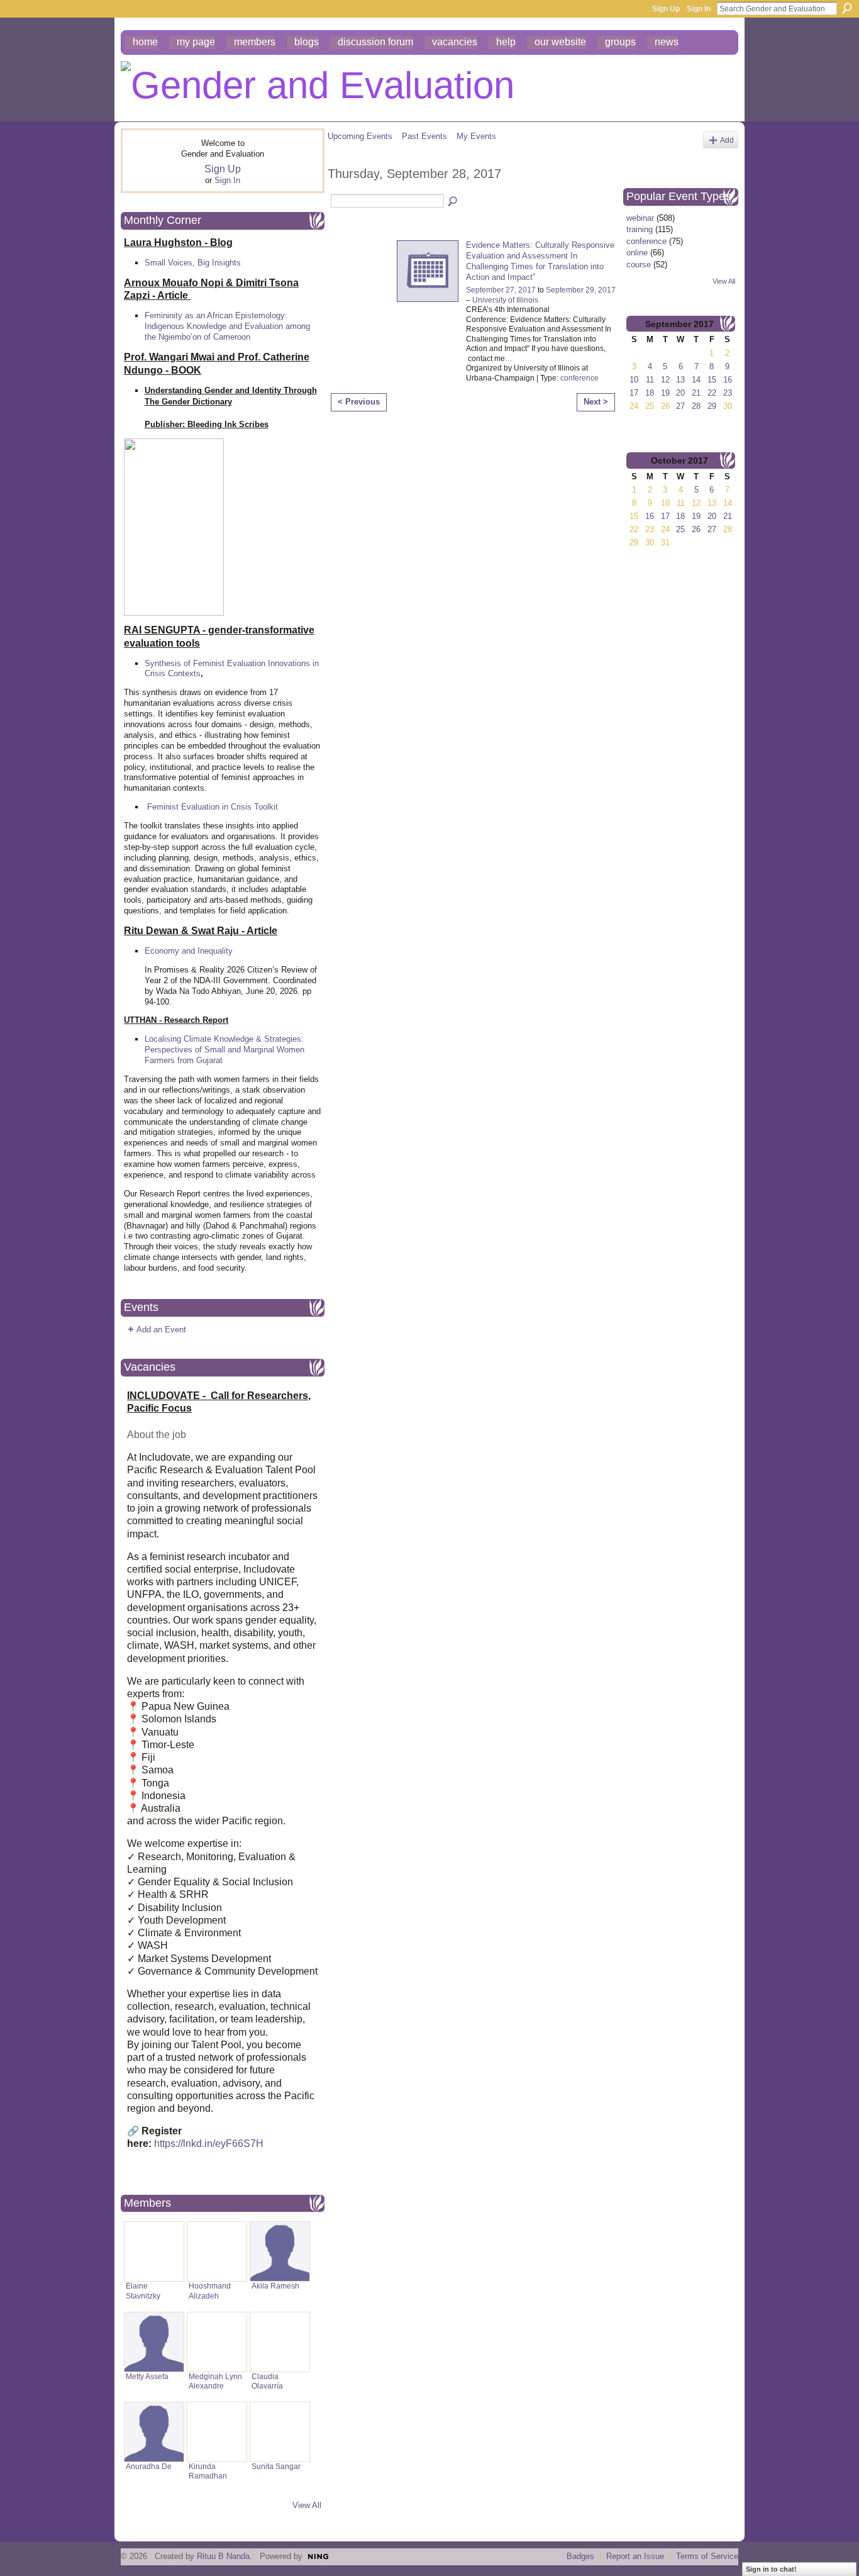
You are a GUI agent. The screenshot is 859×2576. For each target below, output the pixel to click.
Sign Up (666, 9)
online (637, 253)
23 (728, 393)
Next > (596, 402)
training (640, 229)
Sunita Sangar (276, 2467)
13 (680, 380)
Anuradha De (149, 2467)
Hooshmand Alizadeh (210, 2291)
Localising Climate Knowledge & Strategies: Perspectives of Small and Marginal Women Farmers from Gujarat (224, 1050)
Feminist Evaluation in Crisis (199, 807)
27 (680, 406)
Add (727, 140)
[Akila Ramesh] (280, 2251)
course (639, 265)
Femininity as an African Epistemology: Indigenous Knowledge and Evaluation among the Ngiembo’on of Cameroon (227, 326)
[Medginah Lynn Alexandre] (217, 2342)
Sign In (699, 9)
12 (665, 380)
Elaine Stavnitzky (143, 2291)
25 (680, 529)
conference (579, 378)
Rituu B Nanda (223, 2556)
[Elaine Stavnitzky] (154, 2251)
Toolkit (266, 807)
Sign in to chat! (771, 2569)
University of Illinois (505, 300)
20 (680, 393)
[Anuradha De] (154, 2432)
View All (307, 2505)
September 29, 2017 (581, 290)
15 (712, 380)
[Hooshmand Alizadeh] (217, 2251)
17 (634, 393)
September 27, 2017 (501, 290)
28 (696, 406)
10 (634, 380)
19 (665, 393)
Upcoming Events (360, 136)
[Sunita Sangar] (280, 2432)
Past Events (424, 136)
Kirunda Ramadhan (208, 2471)
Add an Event (161, 1330)
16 (728, 380)
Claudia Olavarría (267, 2381)
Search (847, 8)
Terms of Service (707, 2556)
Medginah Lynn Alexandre (215, 2381)
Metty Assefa (147, 2377)
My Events (476, 136)
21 (696, 393)
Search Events (453, 202)
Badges (580, 2556)
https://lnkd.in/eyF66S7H (209, 2144)
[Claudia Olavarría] (280, 2342)
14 (696, 380)
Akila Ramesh (275, 2286)
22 (712, 393)
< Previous (359, 402)
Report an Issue (635, 2556)
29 (712, 406)
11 (650, 380)
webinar (640, 218)
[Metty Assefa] (154, 2342)
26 (696, 529)
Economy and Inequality (189, 951)
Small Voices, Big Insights (193, 263)
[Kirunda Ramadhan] (217, 2432)
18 (650, 393)
